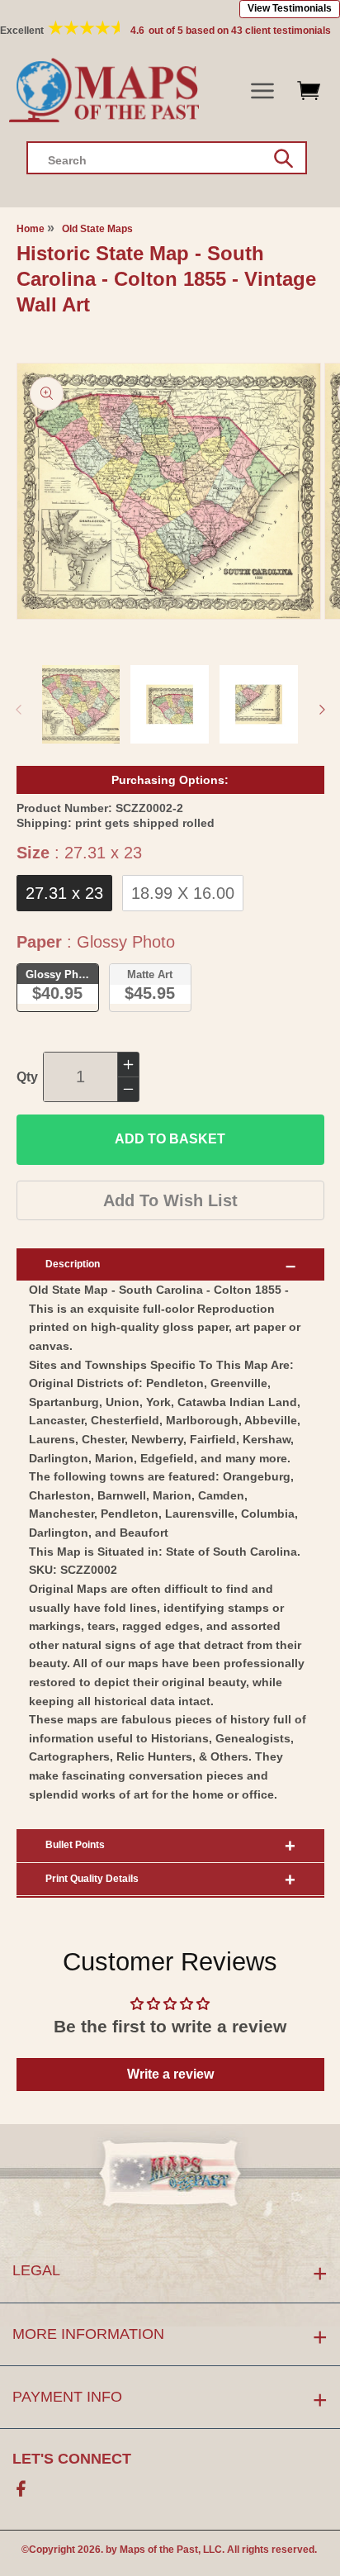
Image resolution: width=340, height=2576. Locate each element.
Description (73, 1264)
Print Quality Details (92, 1879)
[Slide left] (18, 710)
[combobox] (167, 158)
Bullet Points (75, 1845)
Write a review (170, 2074)
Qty (27, 1077)
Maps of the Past (159, 2550)
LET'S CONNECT (72, 2459)
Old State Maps (97, 229)
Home (31, 229)
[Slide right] (322, 710)
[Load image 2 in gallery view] (170, 704)
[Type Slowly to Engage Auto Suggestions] (283, 159)
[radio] (64, 893)
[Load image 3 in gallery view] (259, 704)
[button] (263, 91)
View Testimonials (290, 8)
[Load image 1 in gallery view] (81, 704)
